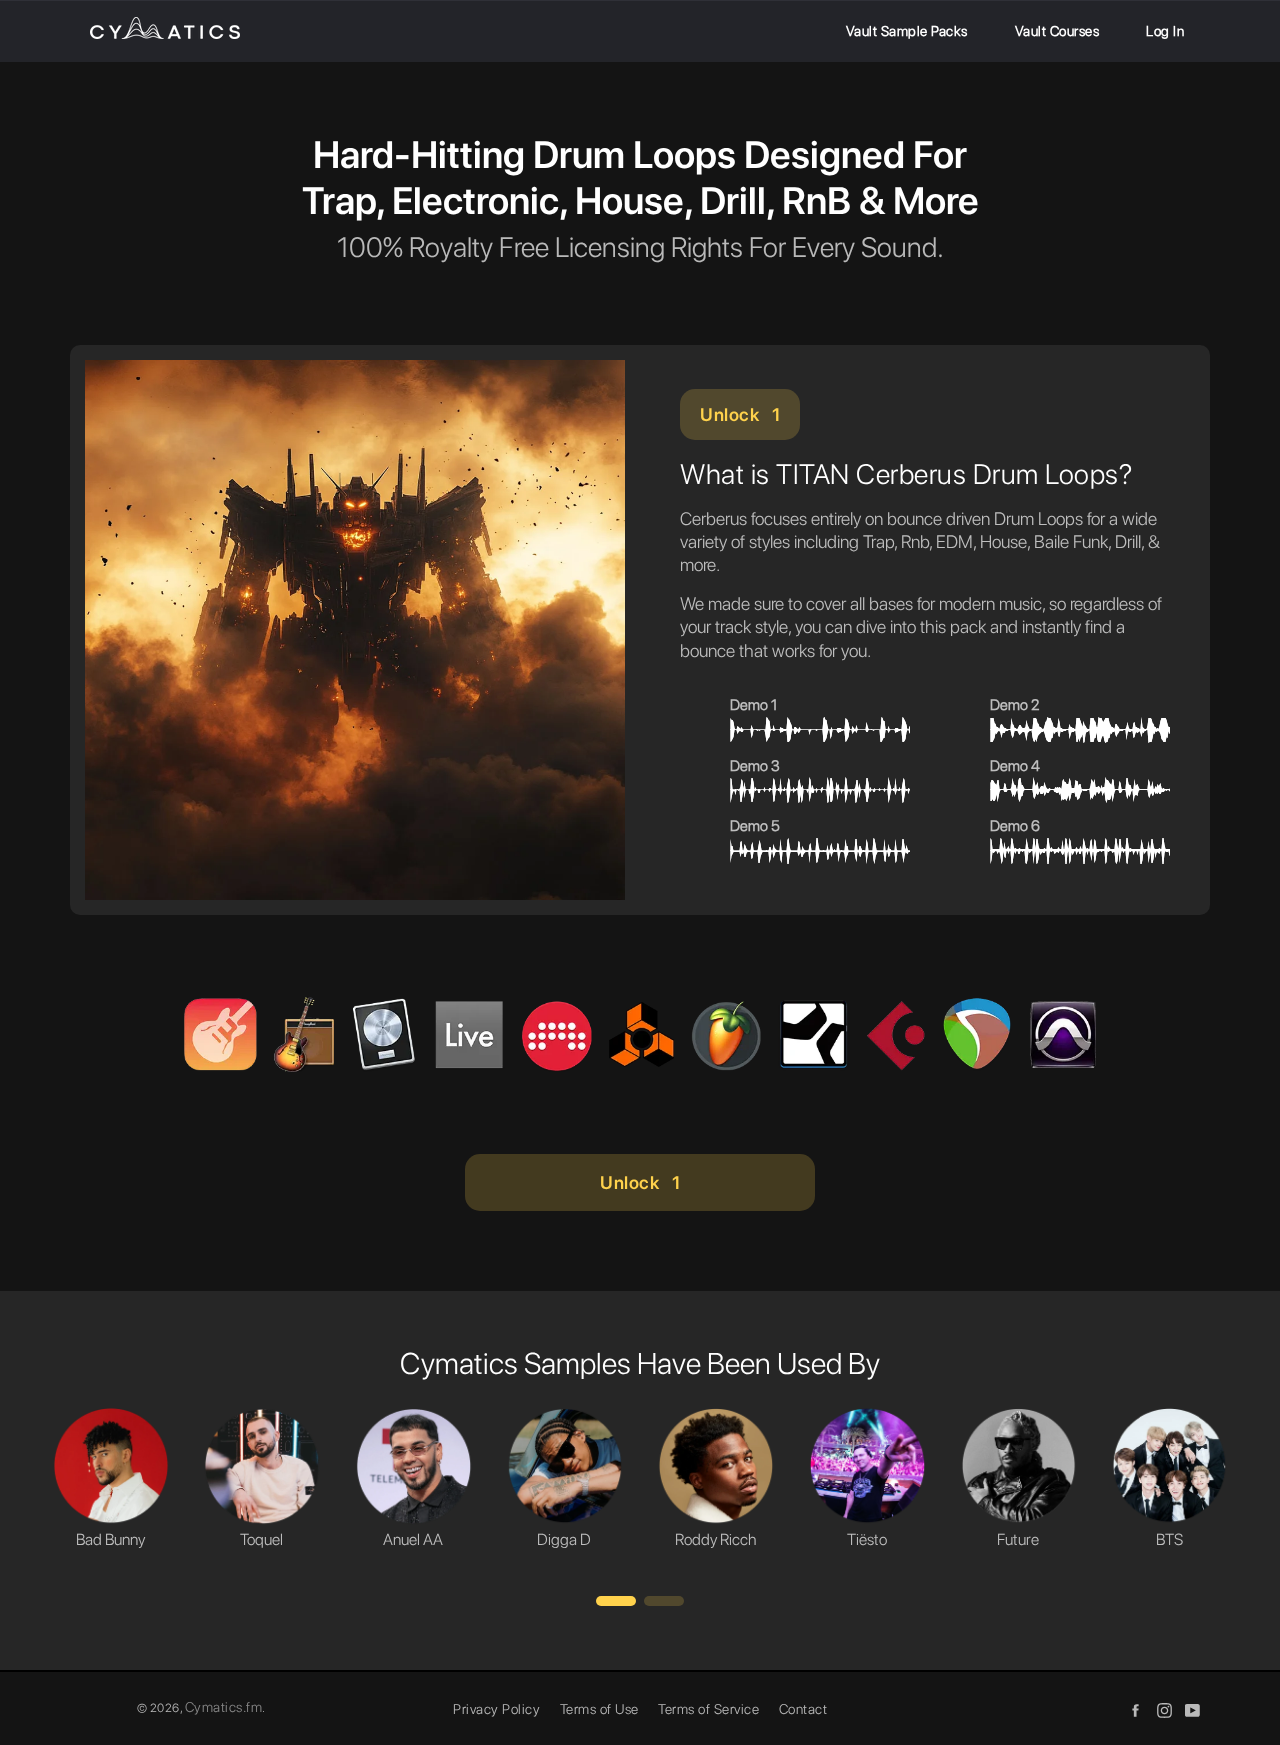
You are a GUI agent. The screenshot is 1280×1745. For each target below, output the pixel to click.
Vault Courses (1057, 31)
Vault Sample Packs (907, 31)
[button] (616, 1601)
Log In (1165, 31)
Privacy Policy (496, 1709)
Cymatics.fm (224, 1707)
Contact (803, 1709)
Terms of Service (708, 1709)
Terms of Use (599, 1709)
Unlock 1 (740, 414)
